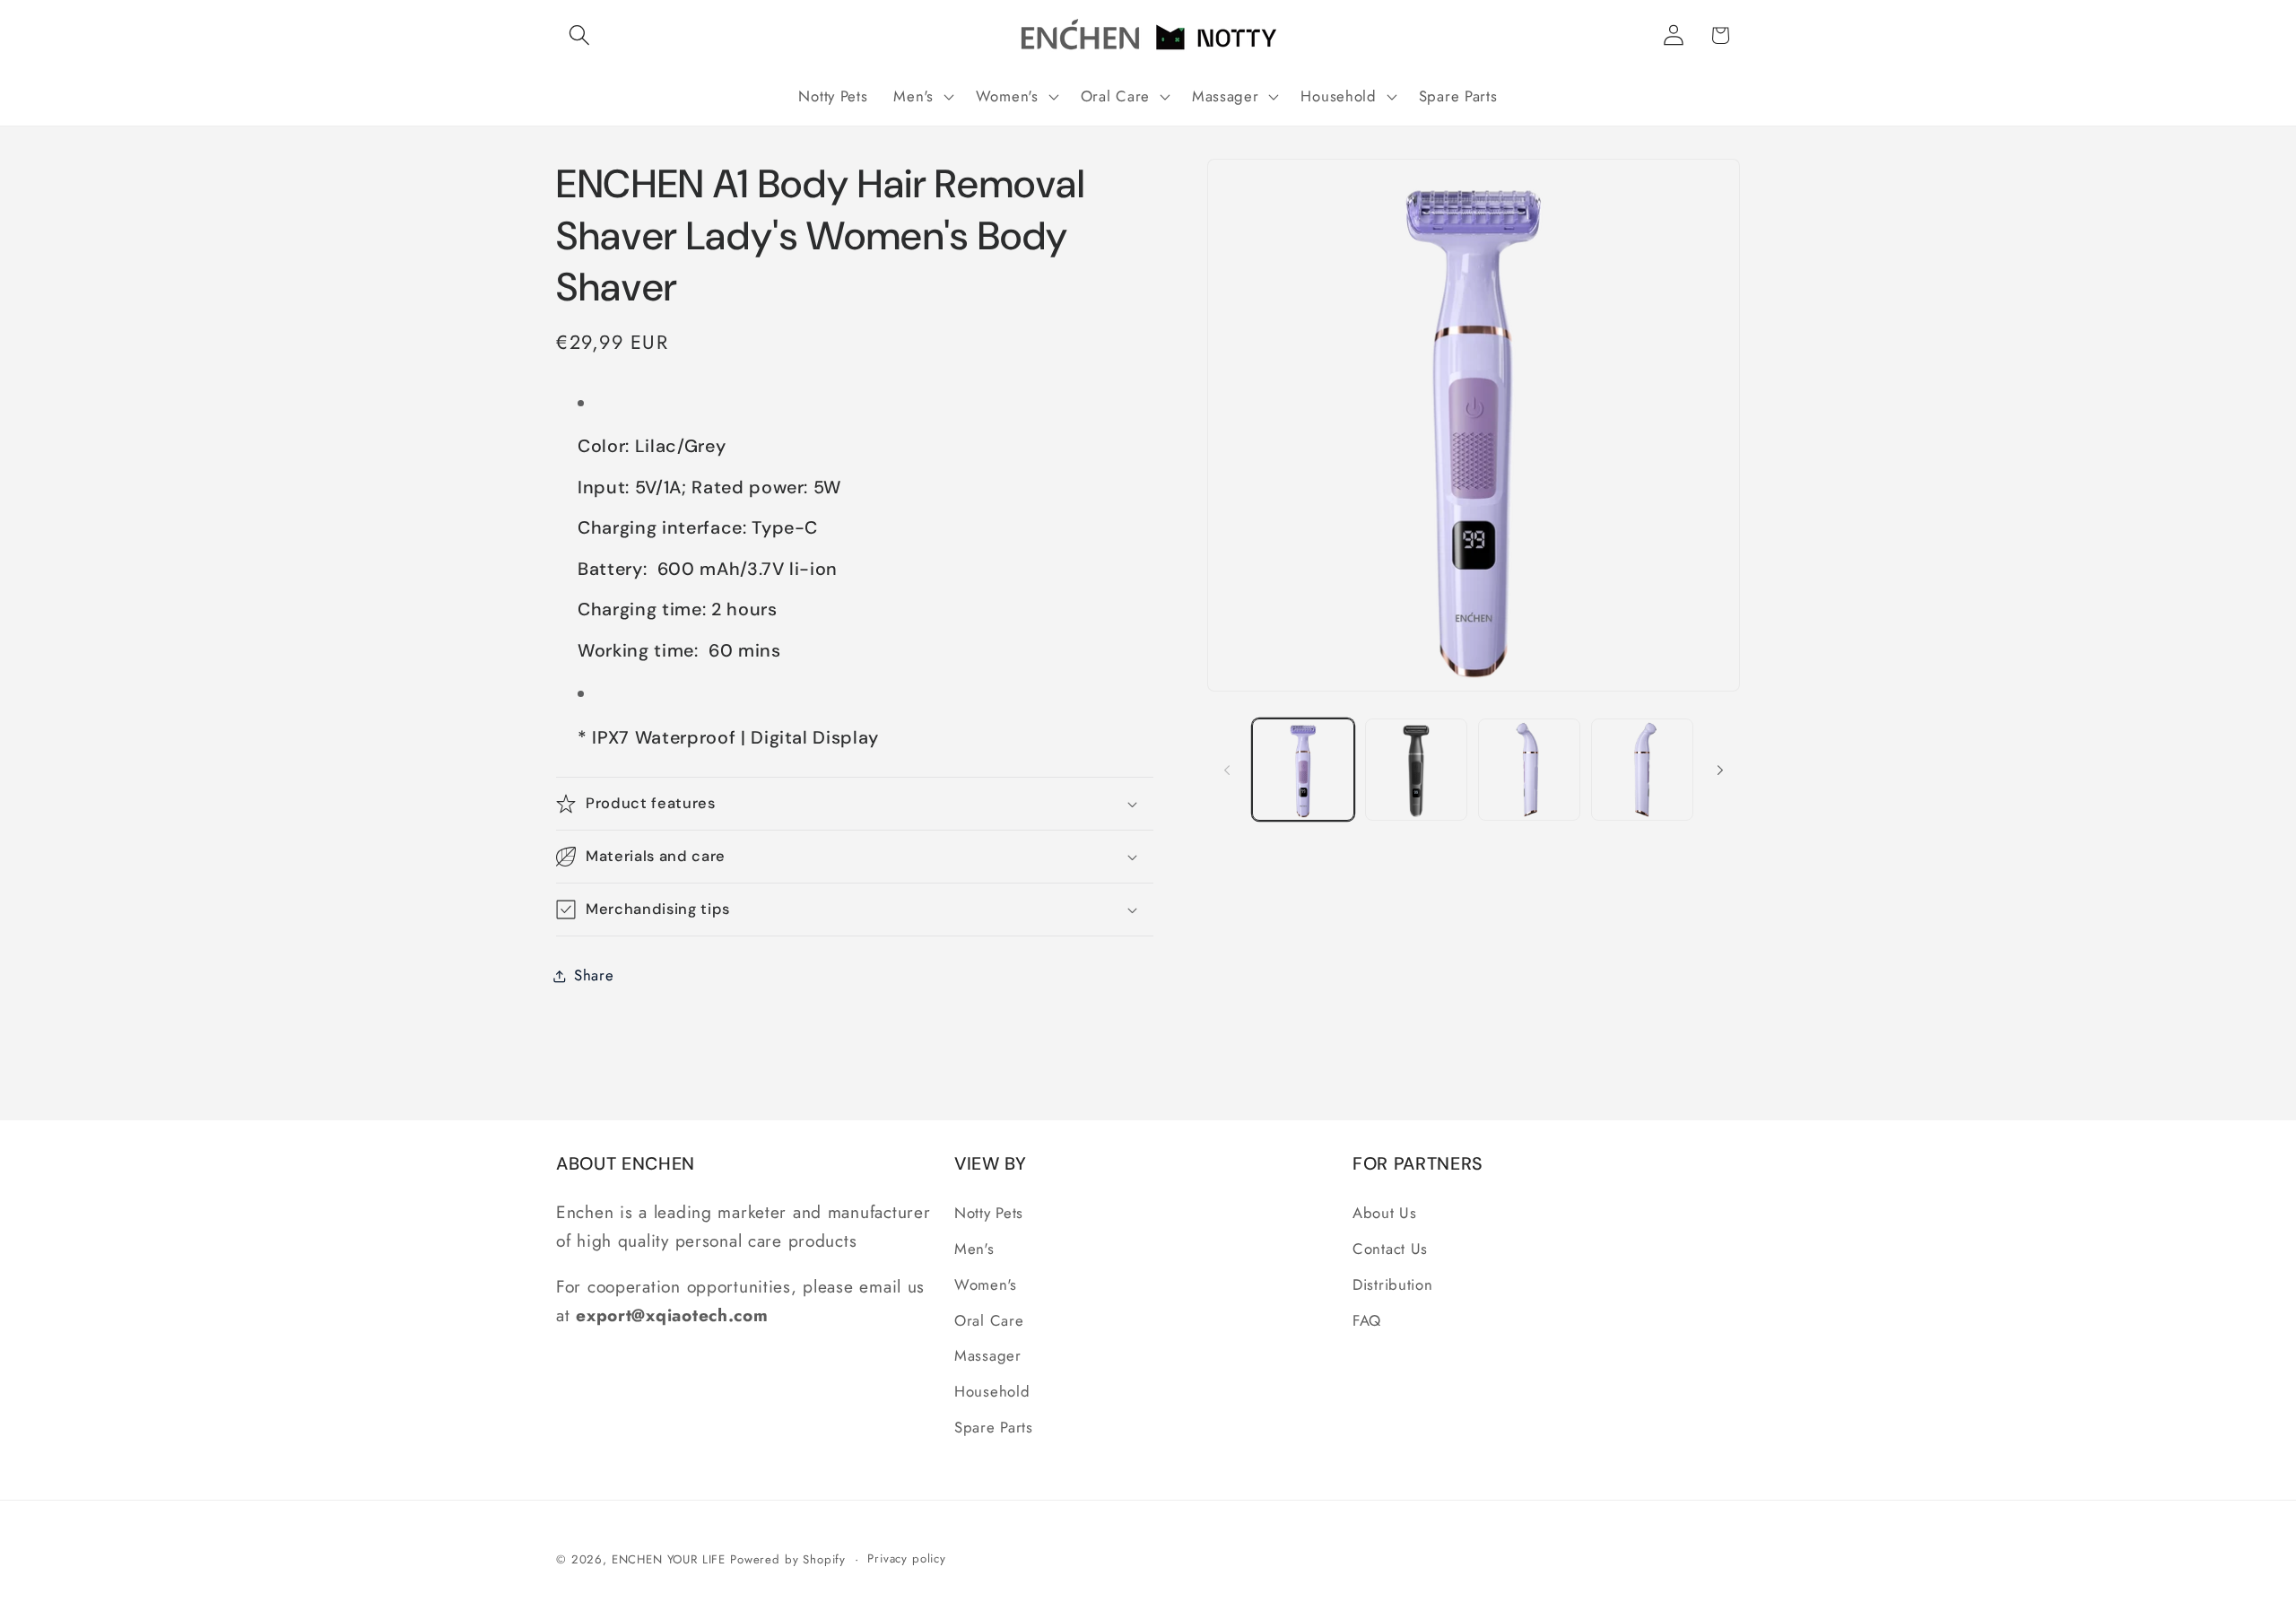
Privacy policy (907, 1558)
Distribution (1393, 1284)
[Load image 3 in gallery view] (1529, 770)
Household (992, 1391)
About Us (1385, 1213)
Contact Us (1390, 1249)
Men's (974, 1249)
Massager (988, 1355)
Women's (986, 1284)
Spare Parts (994, 1427)
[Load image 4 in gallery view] (1642, 770)
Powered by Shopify (788, 1559)
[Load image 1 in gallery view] (1303, 770)
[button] (580, 35)
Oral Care (989, 1320)
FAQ (1367, 1320)
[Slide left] (1227, 770)
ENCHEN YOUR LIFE (669, 1559)
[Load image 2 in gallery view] (1416, 770)
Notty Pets (989, 1213)
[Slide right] (1720, 770)
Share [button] (594, 975)
